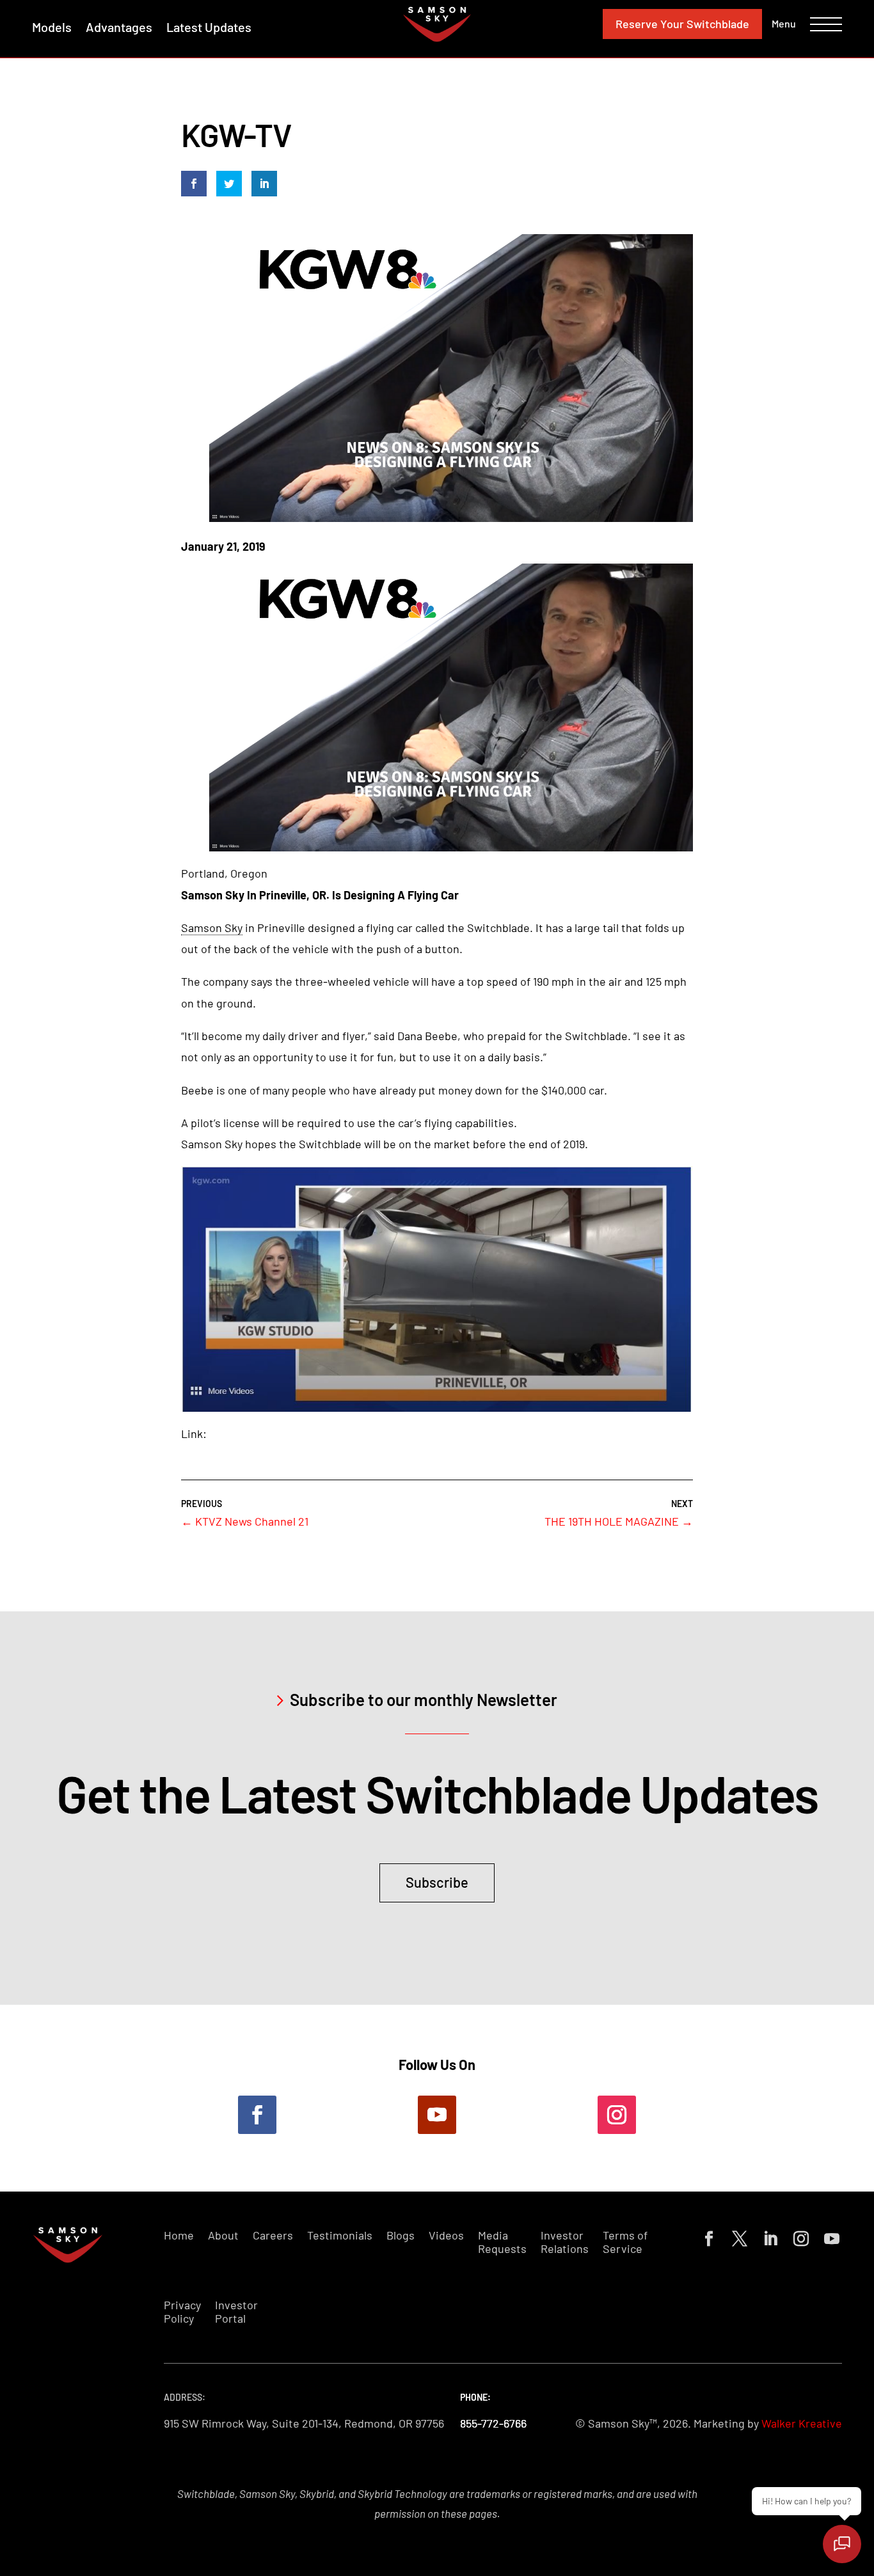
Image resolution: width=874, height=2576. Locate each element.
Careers (273, 2235)
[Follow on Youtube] (437, 2115)
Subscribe (437, 1882)
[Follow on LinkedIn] (768, 2236)
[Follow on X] (737, 2236)
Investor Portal (236, 2312)
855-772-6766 (493, 2423)
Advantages (119, 27)
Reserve (682, 24)
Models (52, 27)
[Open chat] (842, 2544)
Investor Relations (565, 2242)
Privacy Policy (182, 2312)
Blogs (401, 2235)
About (223, 2235)
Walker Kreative (802, 2423)
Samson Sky (212, 928)
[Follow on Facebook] (257, 2115)
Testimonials (340, 2235)
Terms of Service (625, 2242)
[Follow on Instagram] (617, 2115)
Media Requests (502, 2242)
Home (179, 2235)
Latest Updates (209, 27)
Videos (446, 2235)
